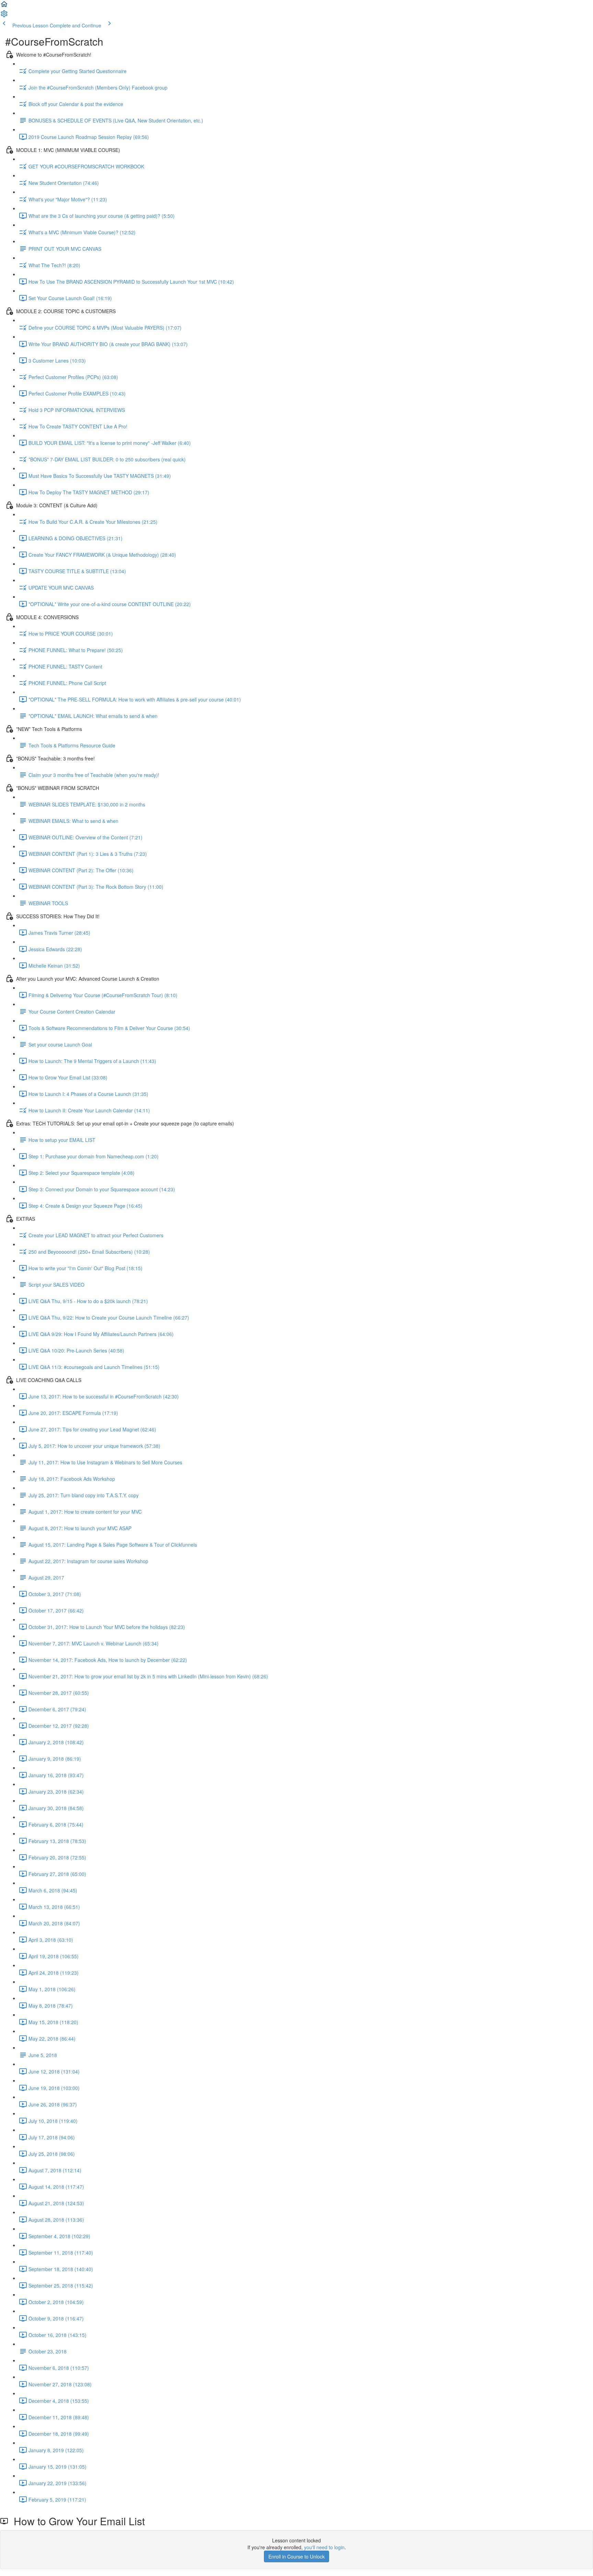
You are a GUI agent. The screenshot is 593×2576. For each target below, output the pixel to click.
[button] (4, 6)
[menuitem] (4, 16)
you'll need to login (324, 2547)
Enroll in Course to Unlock (296, 2556)
